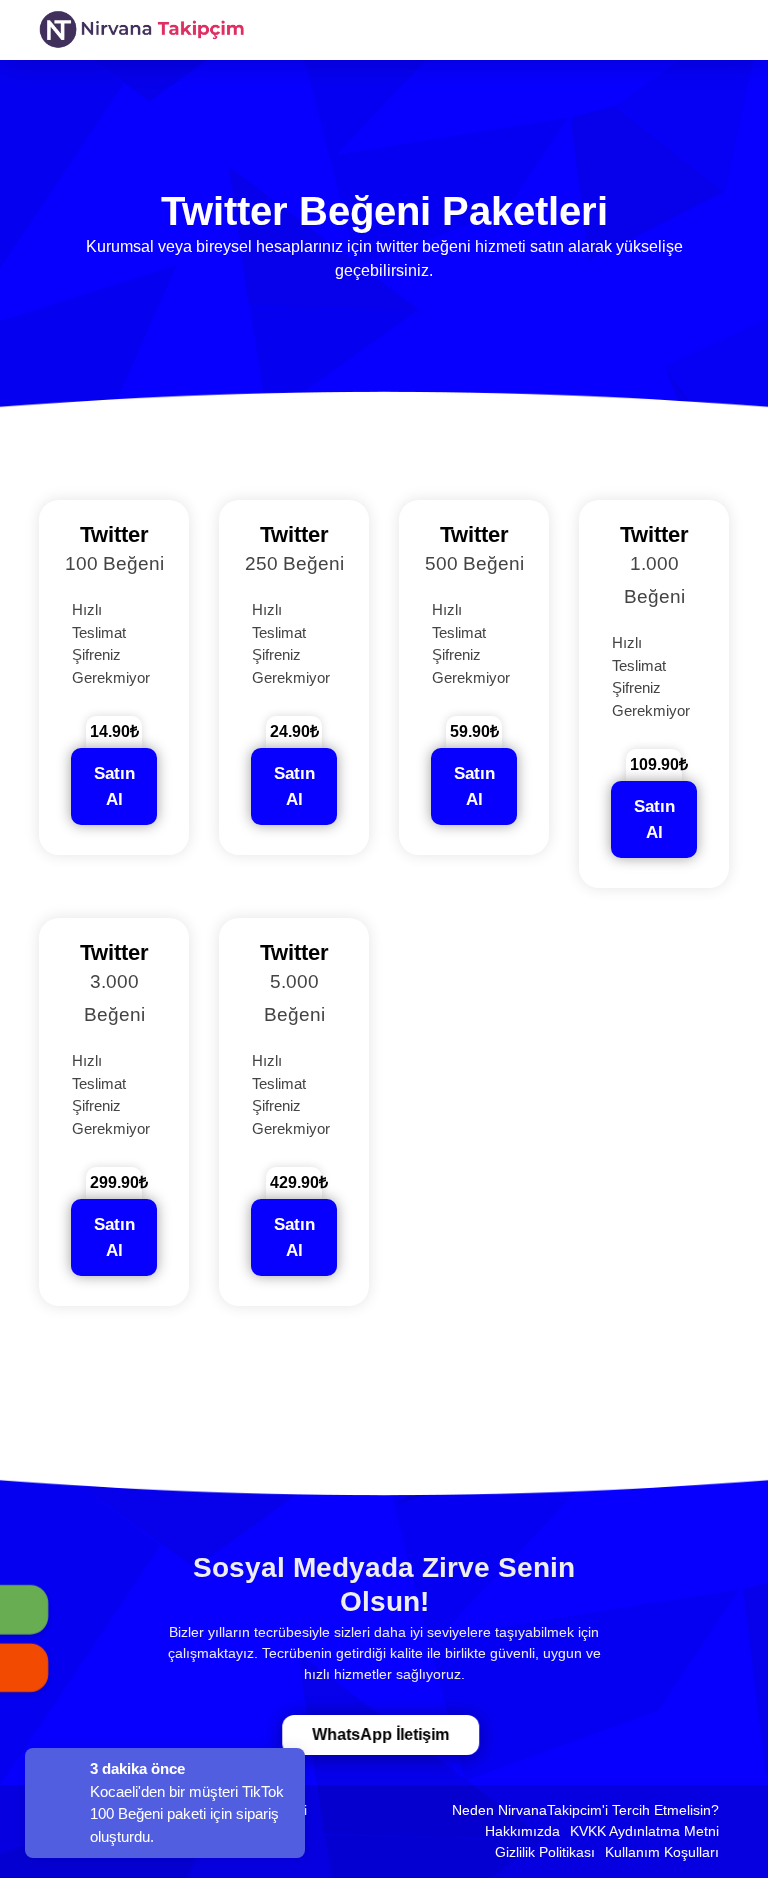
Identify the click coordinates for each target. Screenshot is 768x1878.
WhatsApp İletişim (380, 1734)
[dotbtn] (753, 13)
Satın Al (114, 786)
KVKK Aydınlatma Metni (644, 1831)
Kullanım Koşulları (662, 1852)
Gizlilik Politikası (545, 1852)
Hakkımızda (522, 1831)
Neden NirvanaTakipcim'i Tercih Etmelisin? (585, 1810)
